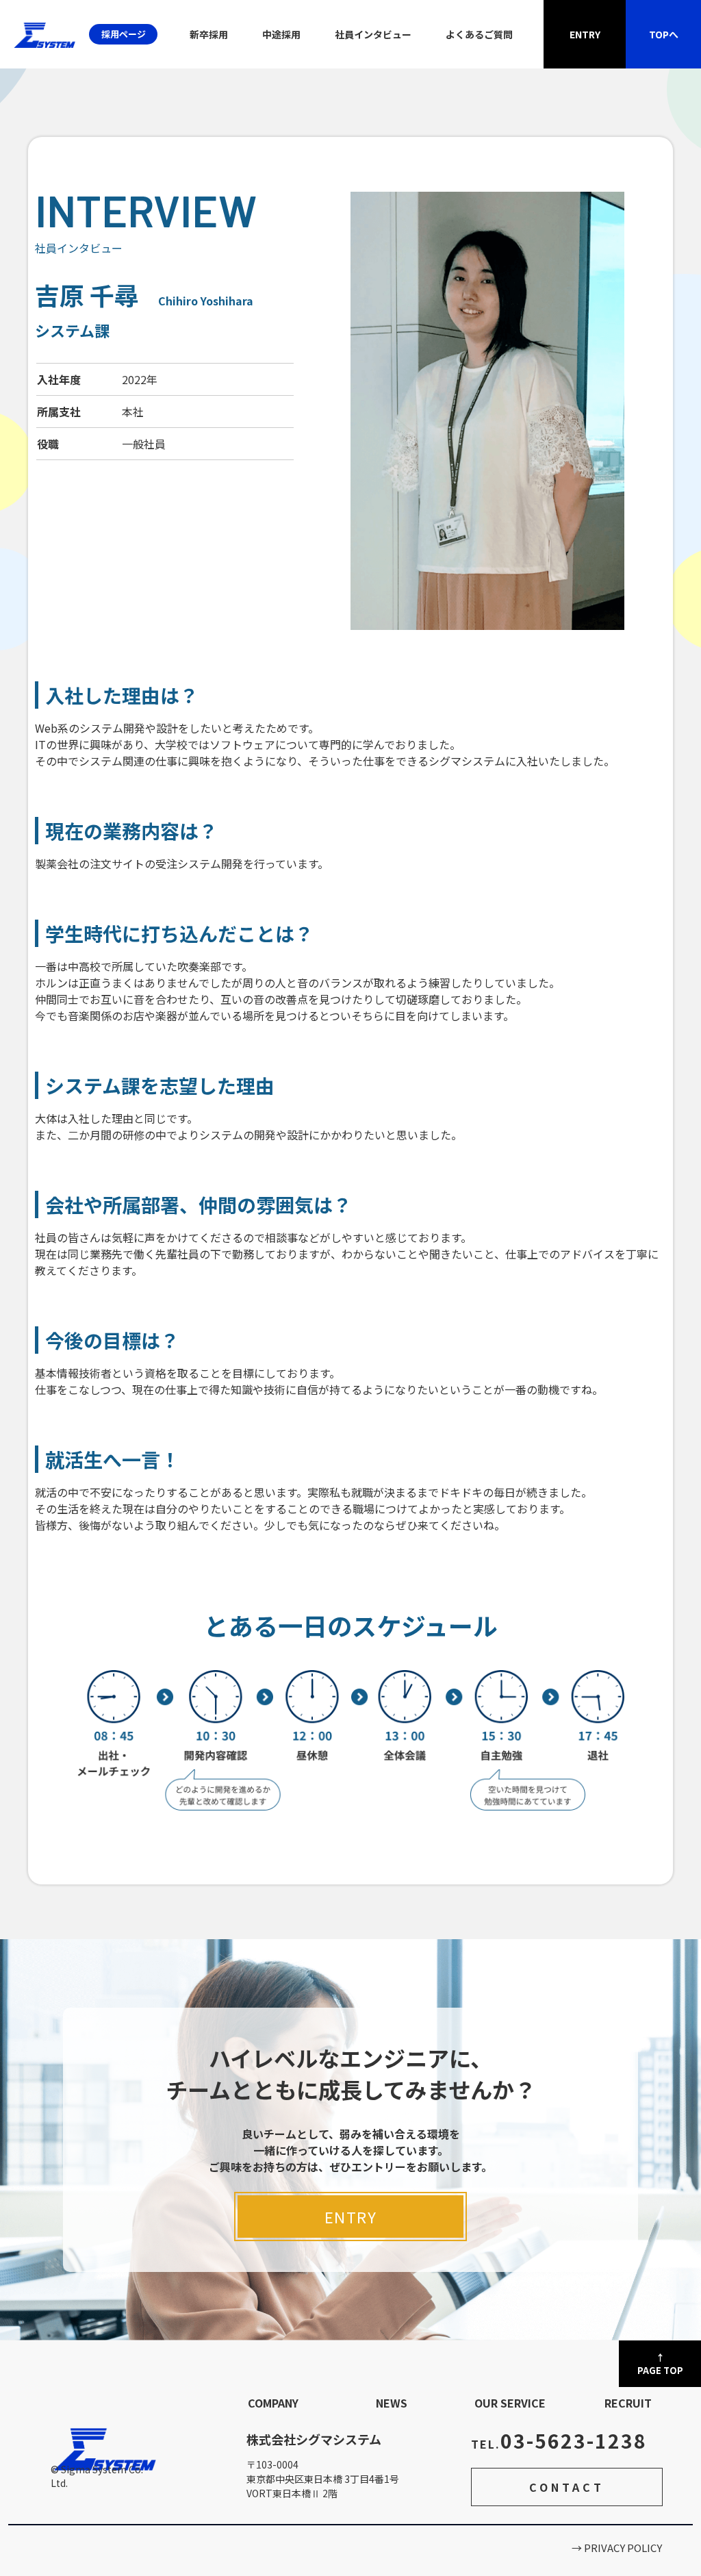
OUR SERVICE (510, 2403)
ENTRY (351, 2217)
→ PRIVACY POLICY (617, 2548)
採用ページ (124, 34)
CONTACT (567, 2487)
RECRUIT (628, 2403)
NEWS (392, 2403)
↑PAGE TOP (660, 2364)
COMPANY (273, 2403)
